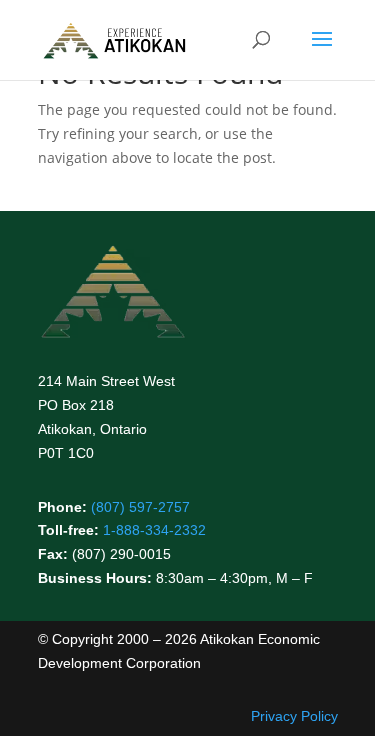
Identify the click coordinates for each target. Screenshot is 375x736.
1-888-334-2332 (154, 530)
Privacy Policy (294, 716)
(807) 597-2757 (140, 507)
